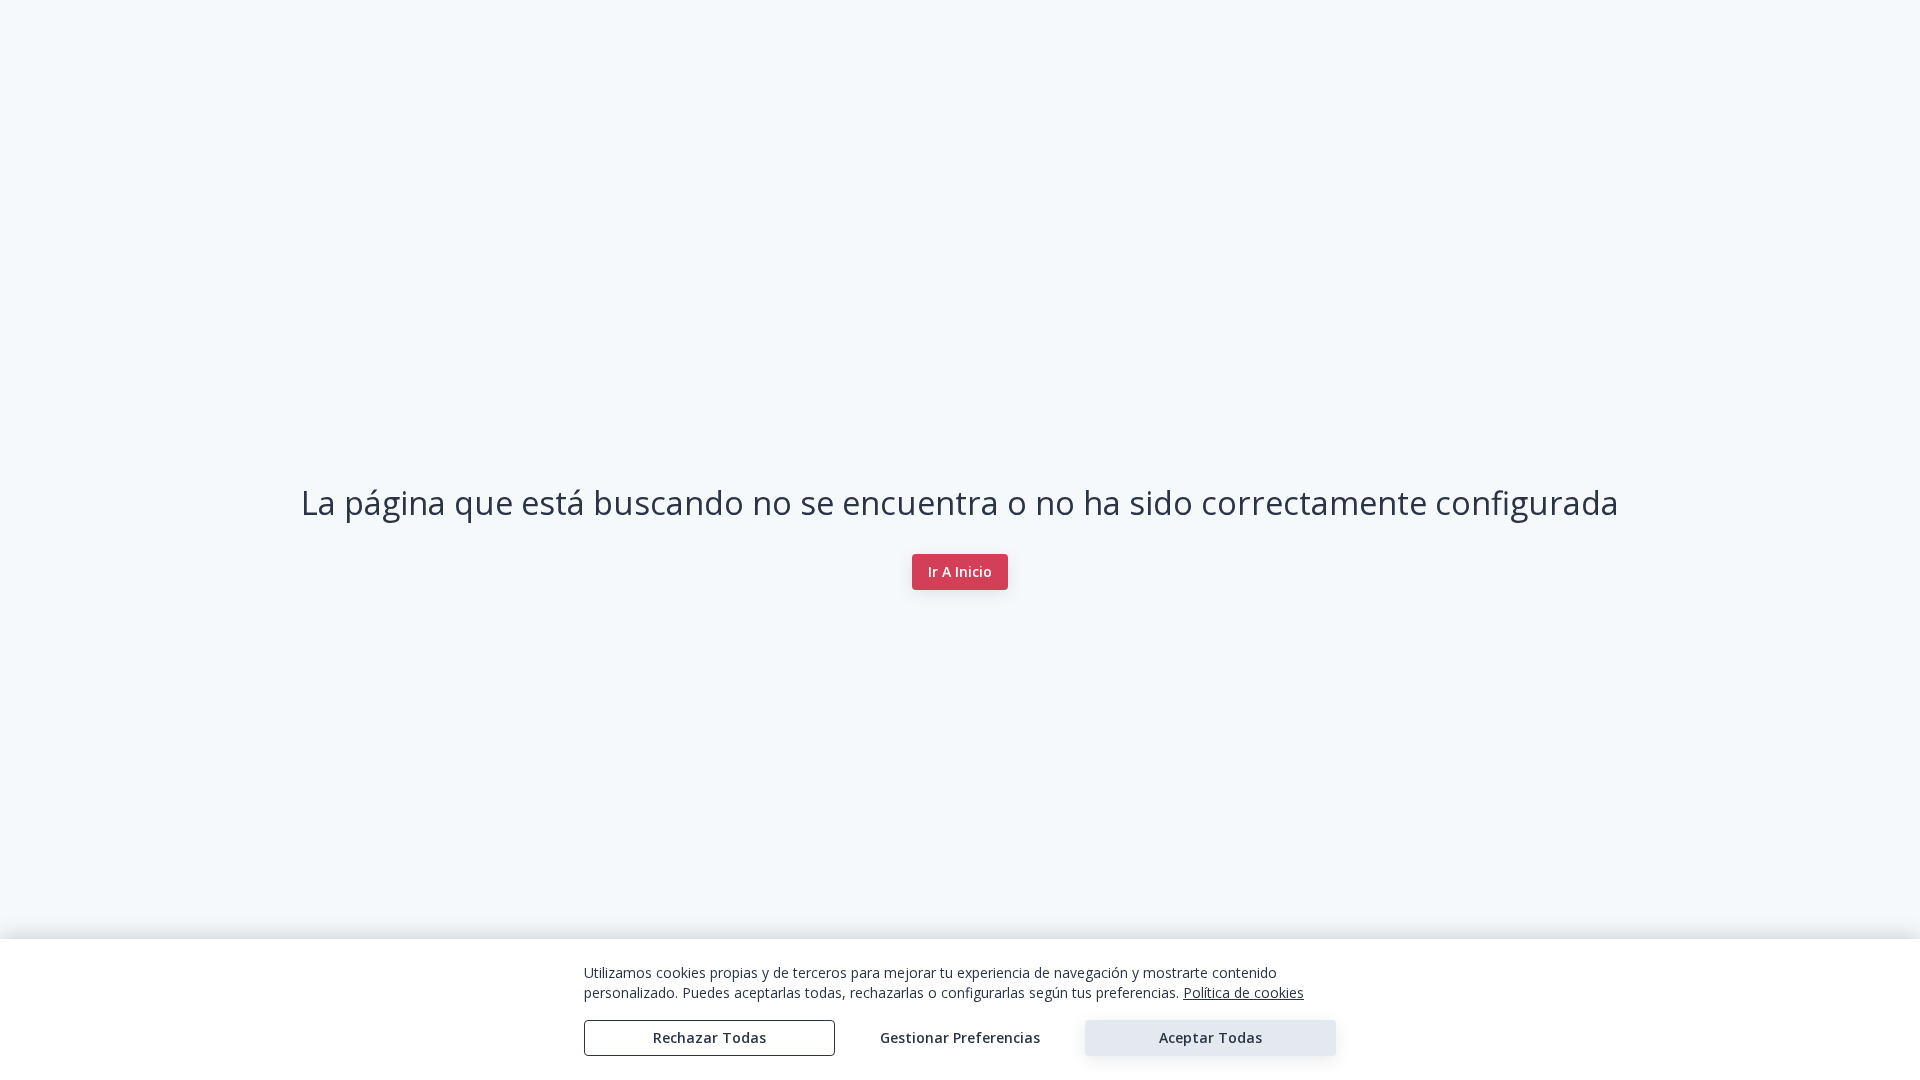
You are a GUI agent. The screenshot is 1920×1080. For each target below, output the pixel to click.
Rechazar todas (709, 1037)
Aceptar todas (1210, 1037)
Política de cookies (1243, 992)
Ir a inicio (960, 571)
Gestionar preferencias (960, 1037)
